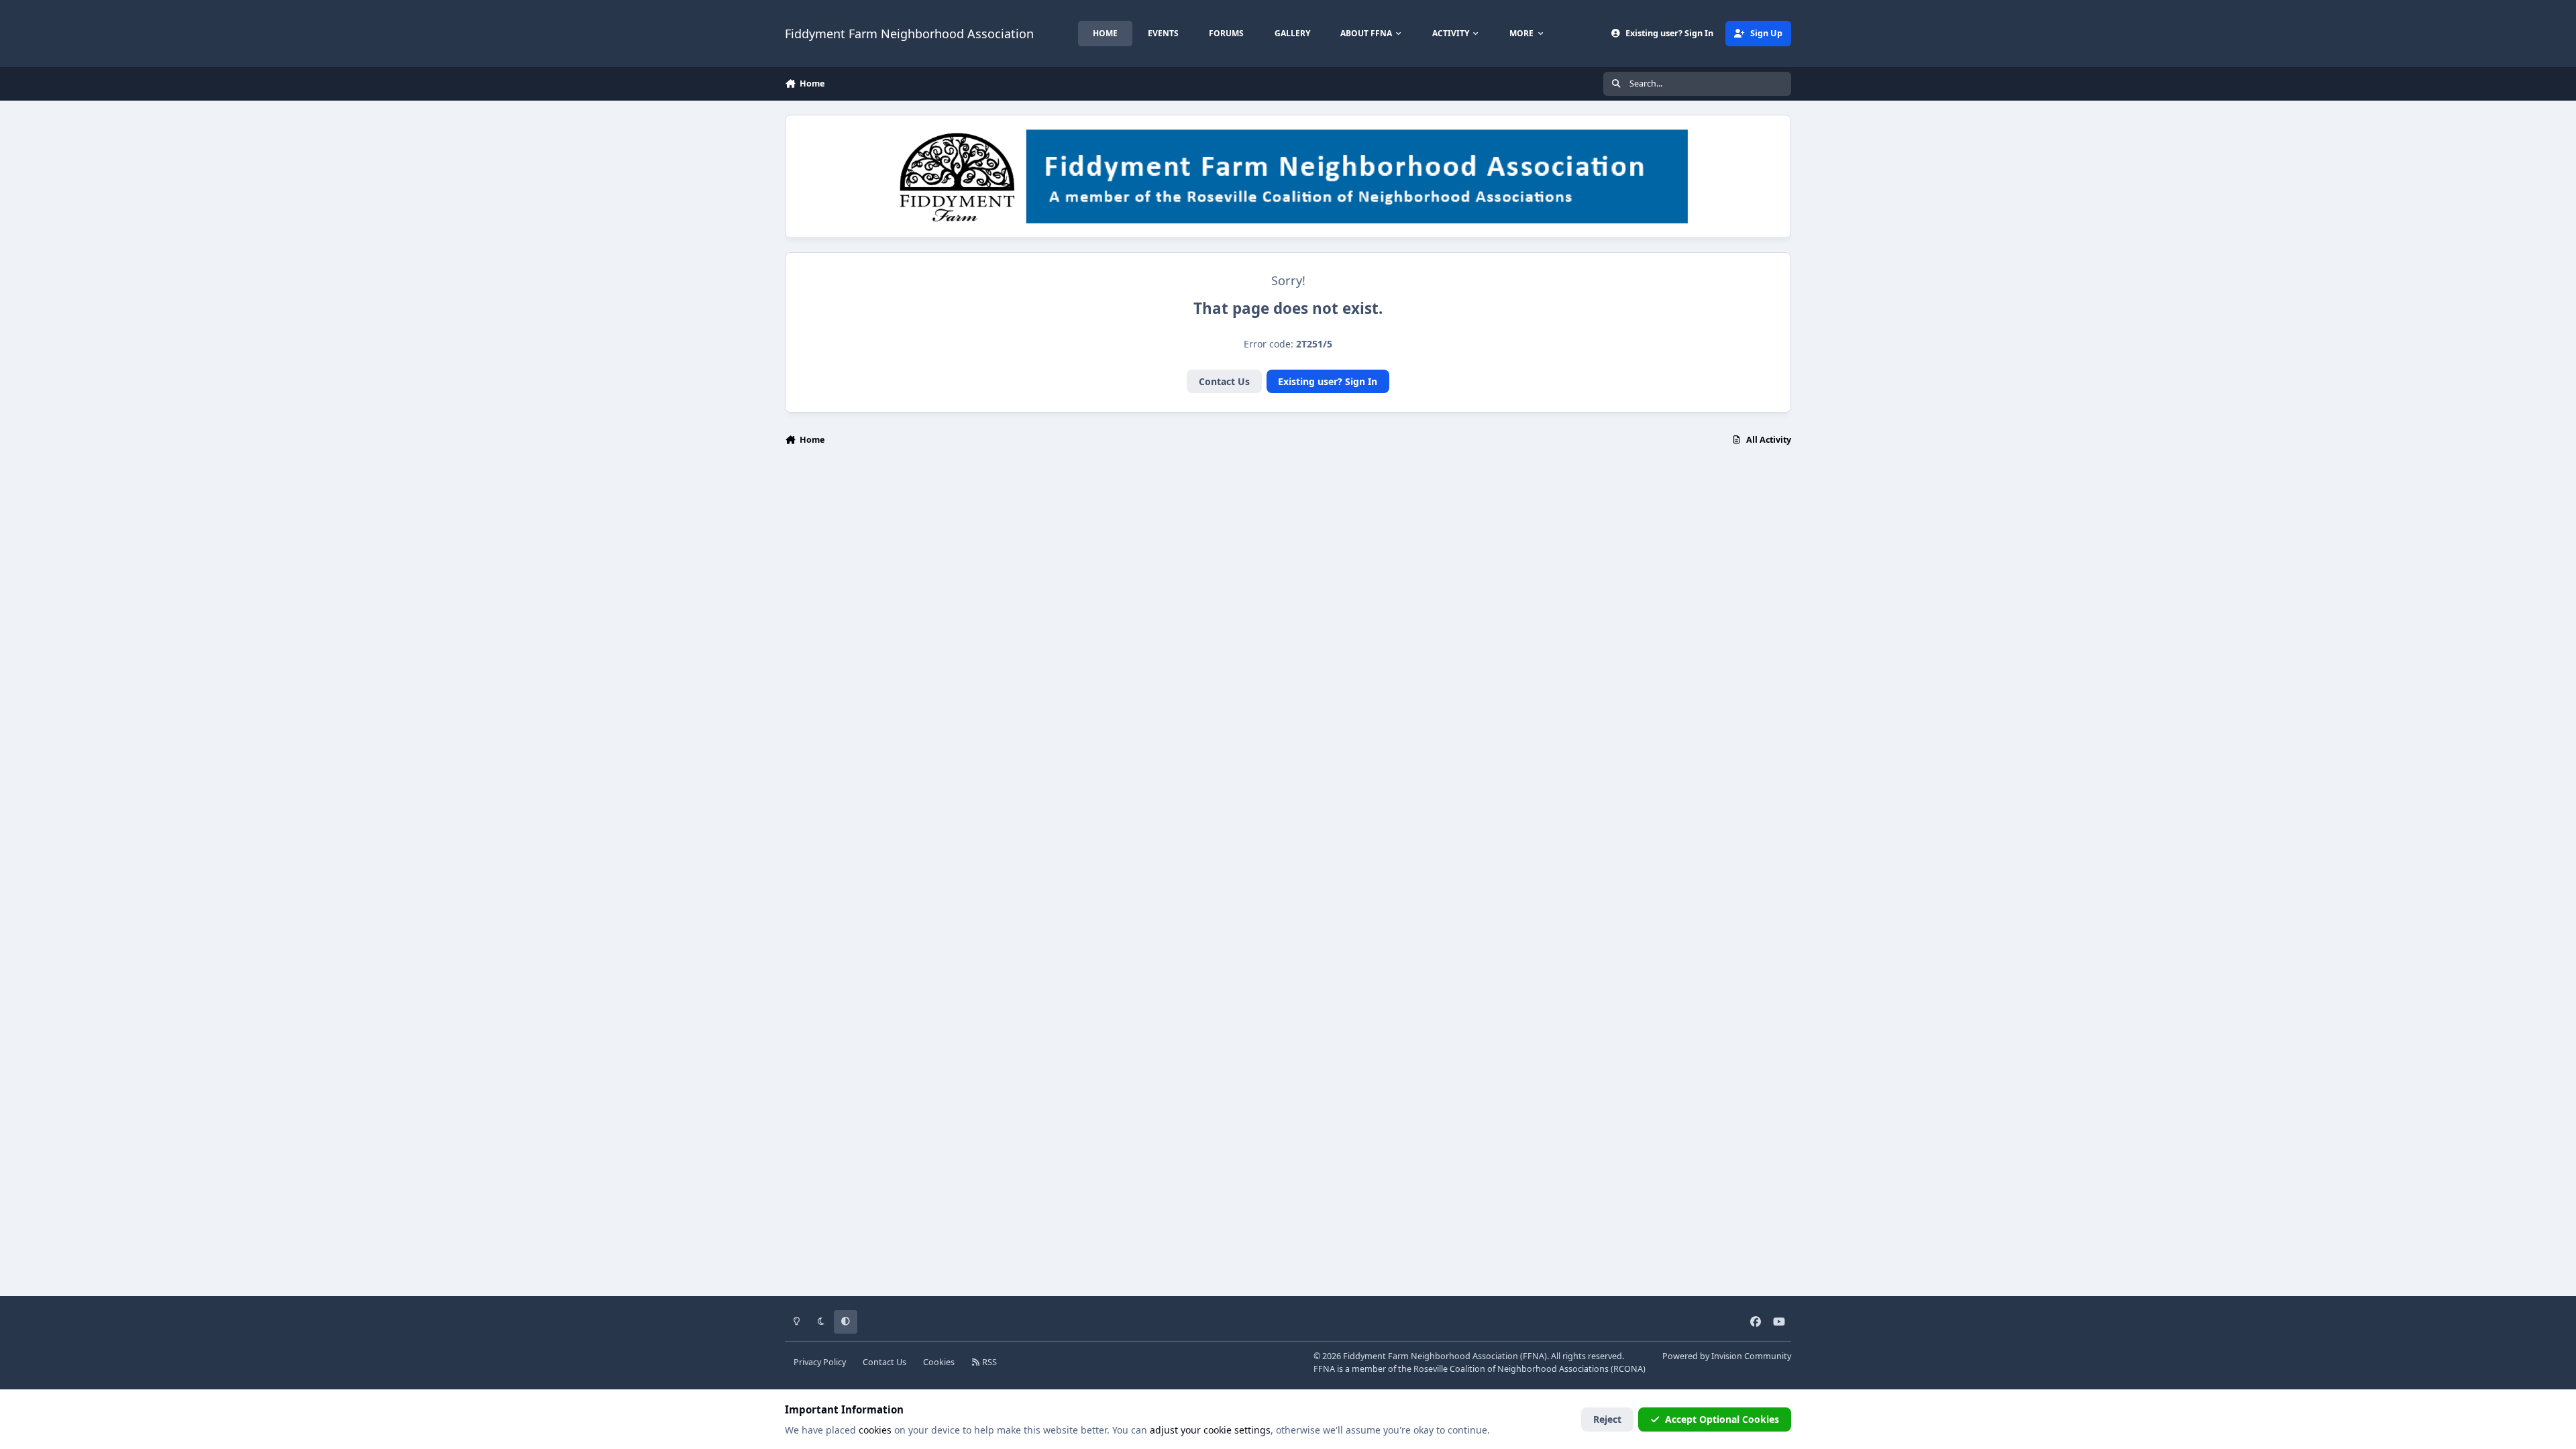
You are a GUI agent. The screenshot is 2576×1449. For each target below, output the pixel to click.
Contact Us (1224, 381)
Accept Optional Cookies (1722, 1419)
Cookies (939, 1362)
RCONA (1628, 1369)
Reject (1607, 1419)
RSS (988, 1362)
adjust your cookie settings (1210, 1430)
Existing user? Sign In (1328, 381)
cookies (875, 1430)
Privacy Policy (820, 1362)
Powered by (1727, 1356)
